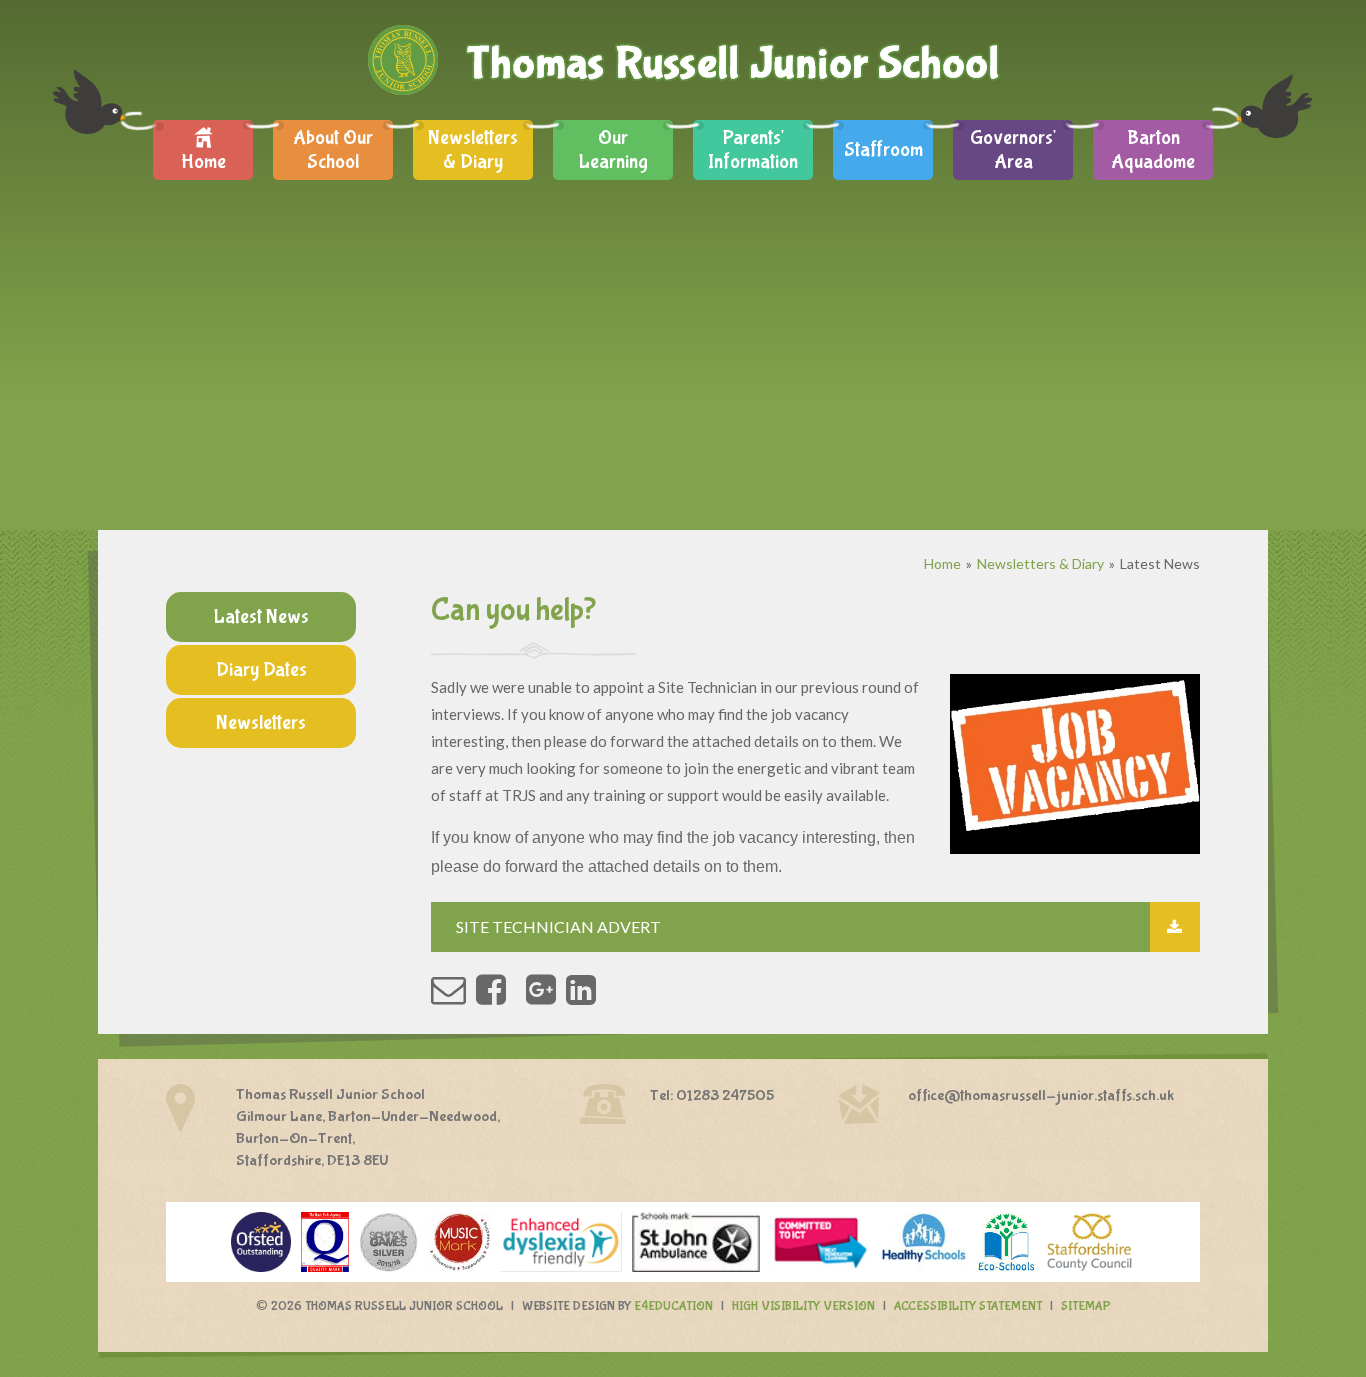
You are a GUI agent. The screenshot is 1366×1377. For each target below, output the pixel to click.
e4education (673, 1306)
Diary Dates (261, 669)
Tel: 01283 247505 (712, 1095)
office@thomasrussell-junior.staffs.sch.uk (1041, 1095)
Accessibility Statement (968, 1306)
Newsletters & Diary (1040, 563)
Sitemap (1086, 1306)
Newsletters (261, 722)
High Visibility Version (803, 1306)
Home (942, 563)
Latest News (1160, 563)
